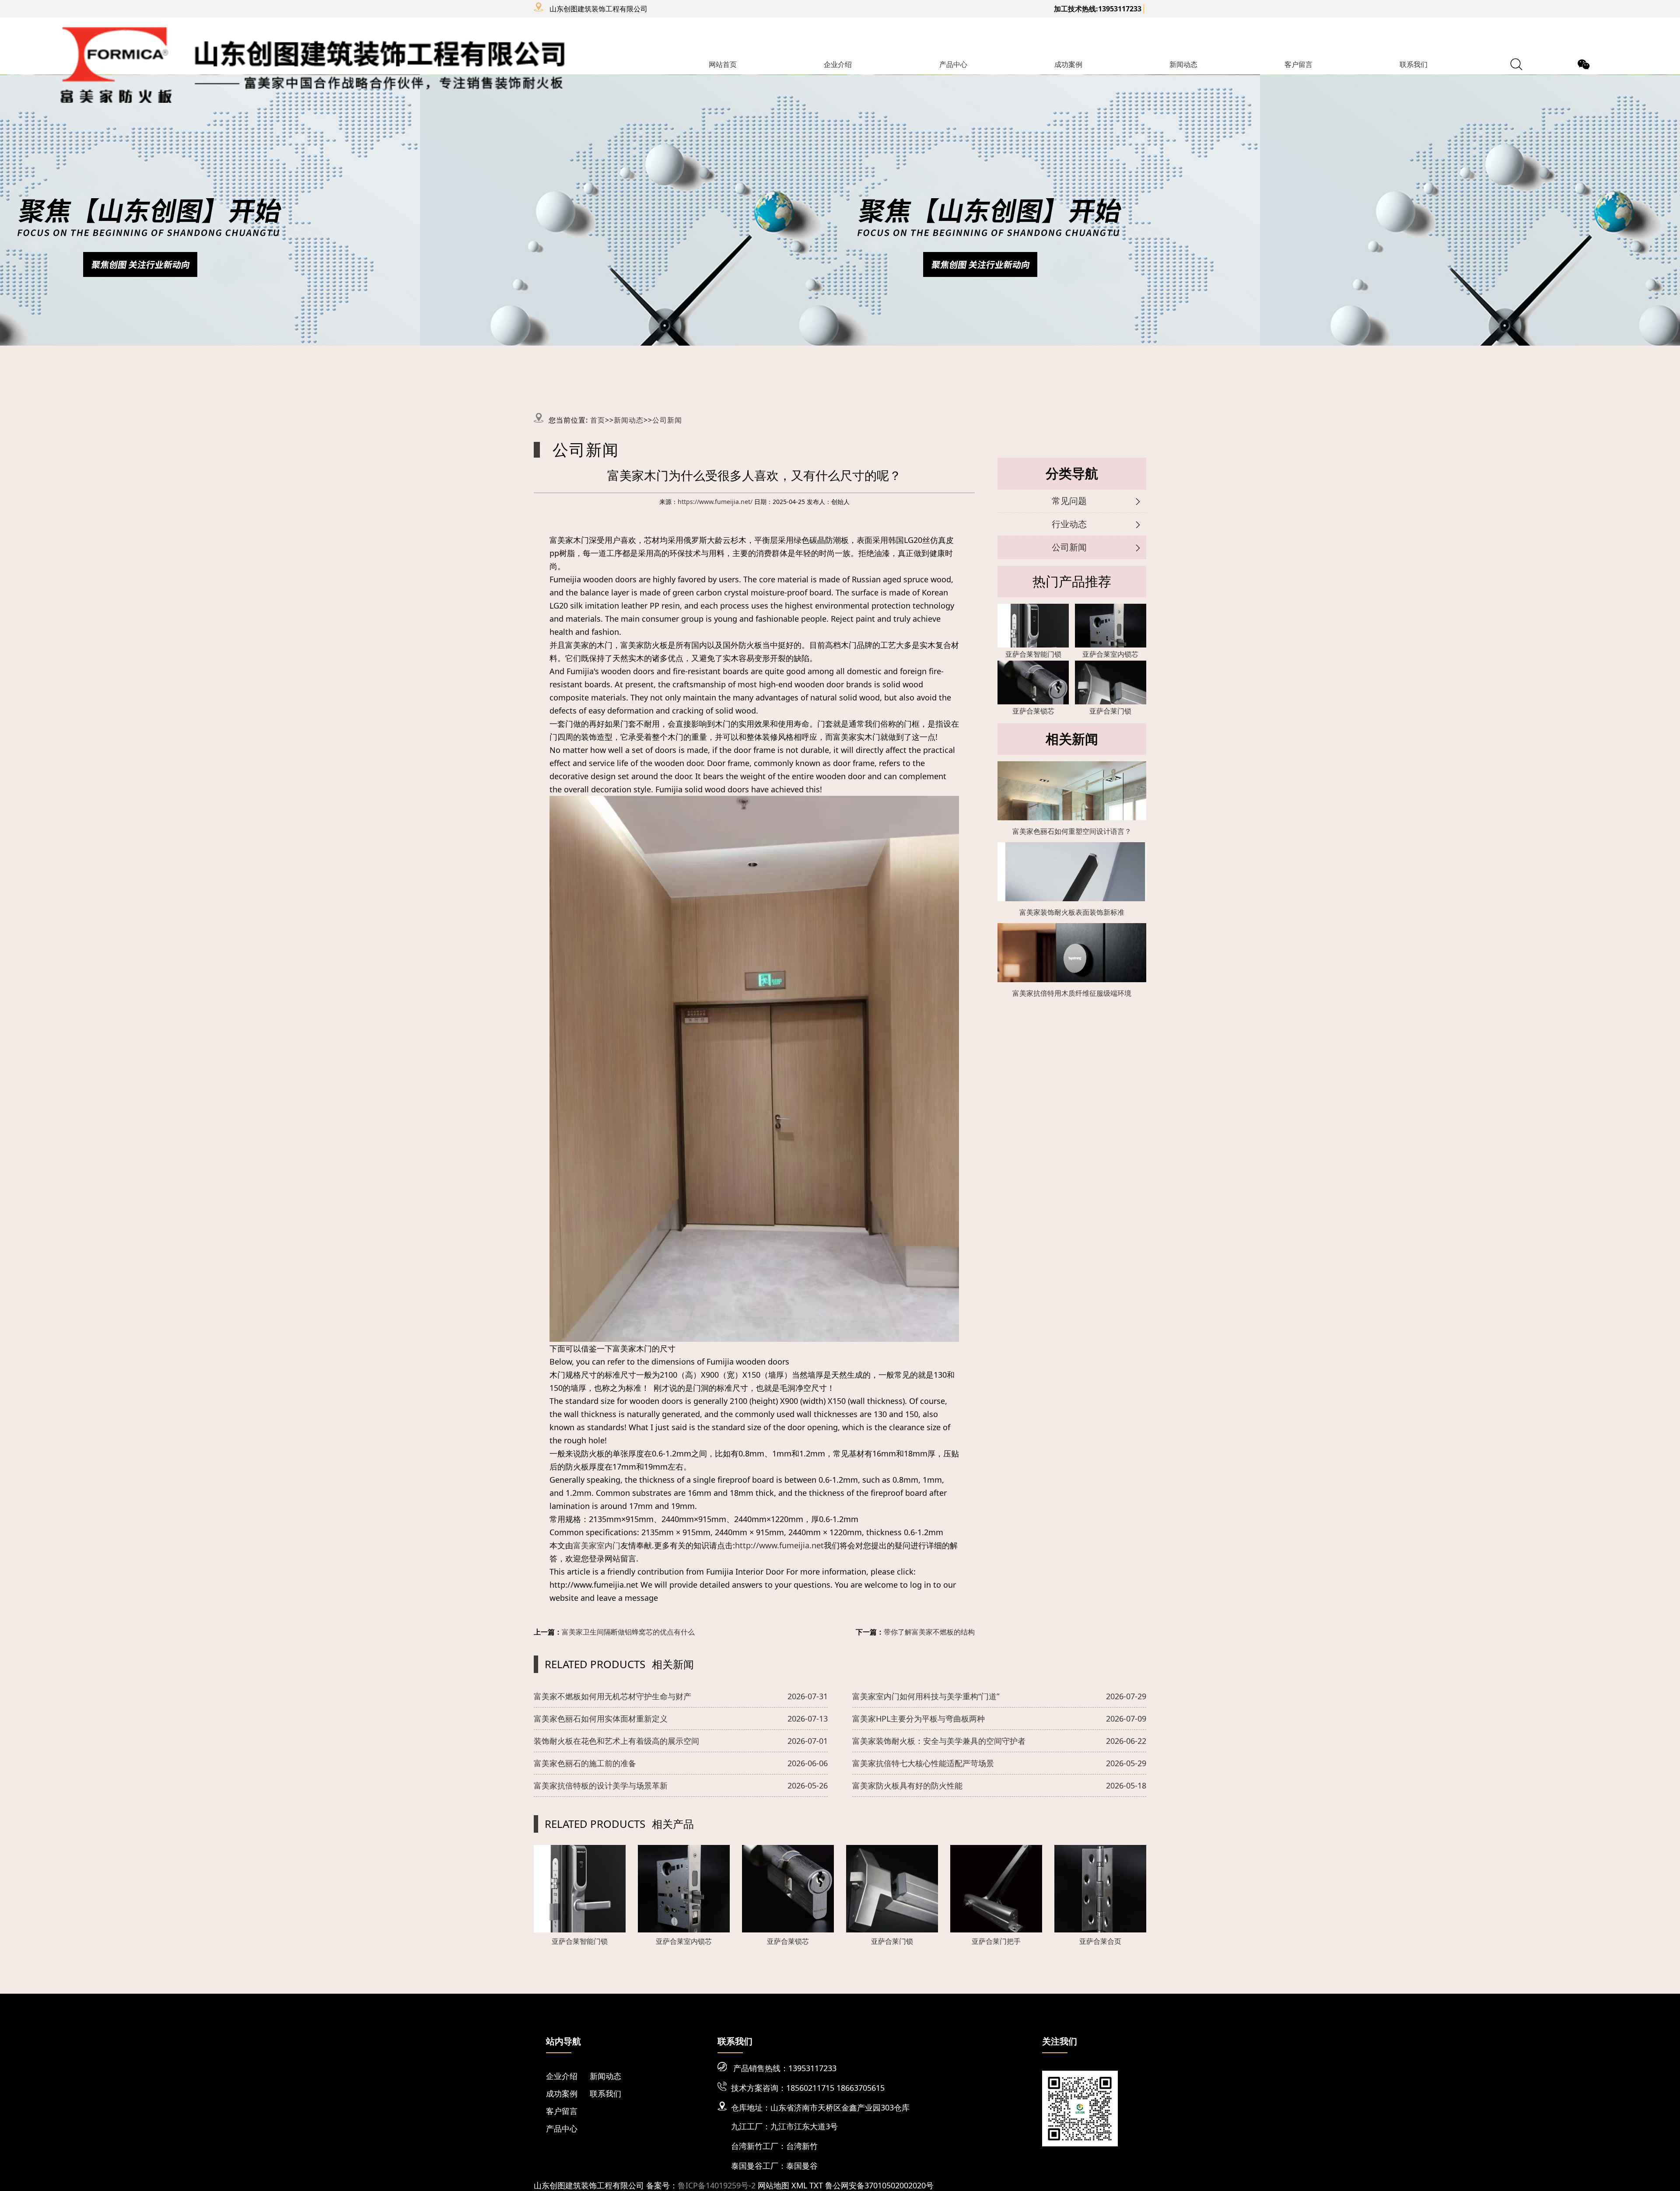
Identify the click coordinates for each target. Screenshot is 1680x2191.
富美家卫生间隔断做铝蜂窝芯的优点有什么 (628, 1632)
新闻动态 (1183, 64)
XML (799, 2185)
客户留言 (1298, 64)
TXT (816, 2185)
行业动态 (1069, 524)
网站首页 (723, 64)
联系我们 (1414, 64)
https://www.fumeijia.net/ (715, 502)
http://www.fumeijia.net (779, 1545)
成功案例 (1068, 64)
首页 (598, 420)
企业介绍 (838, 64)
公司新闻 (667, 420)
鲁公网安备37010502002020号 (879, 2185)
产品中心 (953, 64)
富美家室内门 (597, 1545)
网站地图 (773, 2185)
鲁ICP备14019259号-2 (717, 2185)
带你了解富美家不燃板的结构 (929, 1632)
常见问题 (1069, 501)
